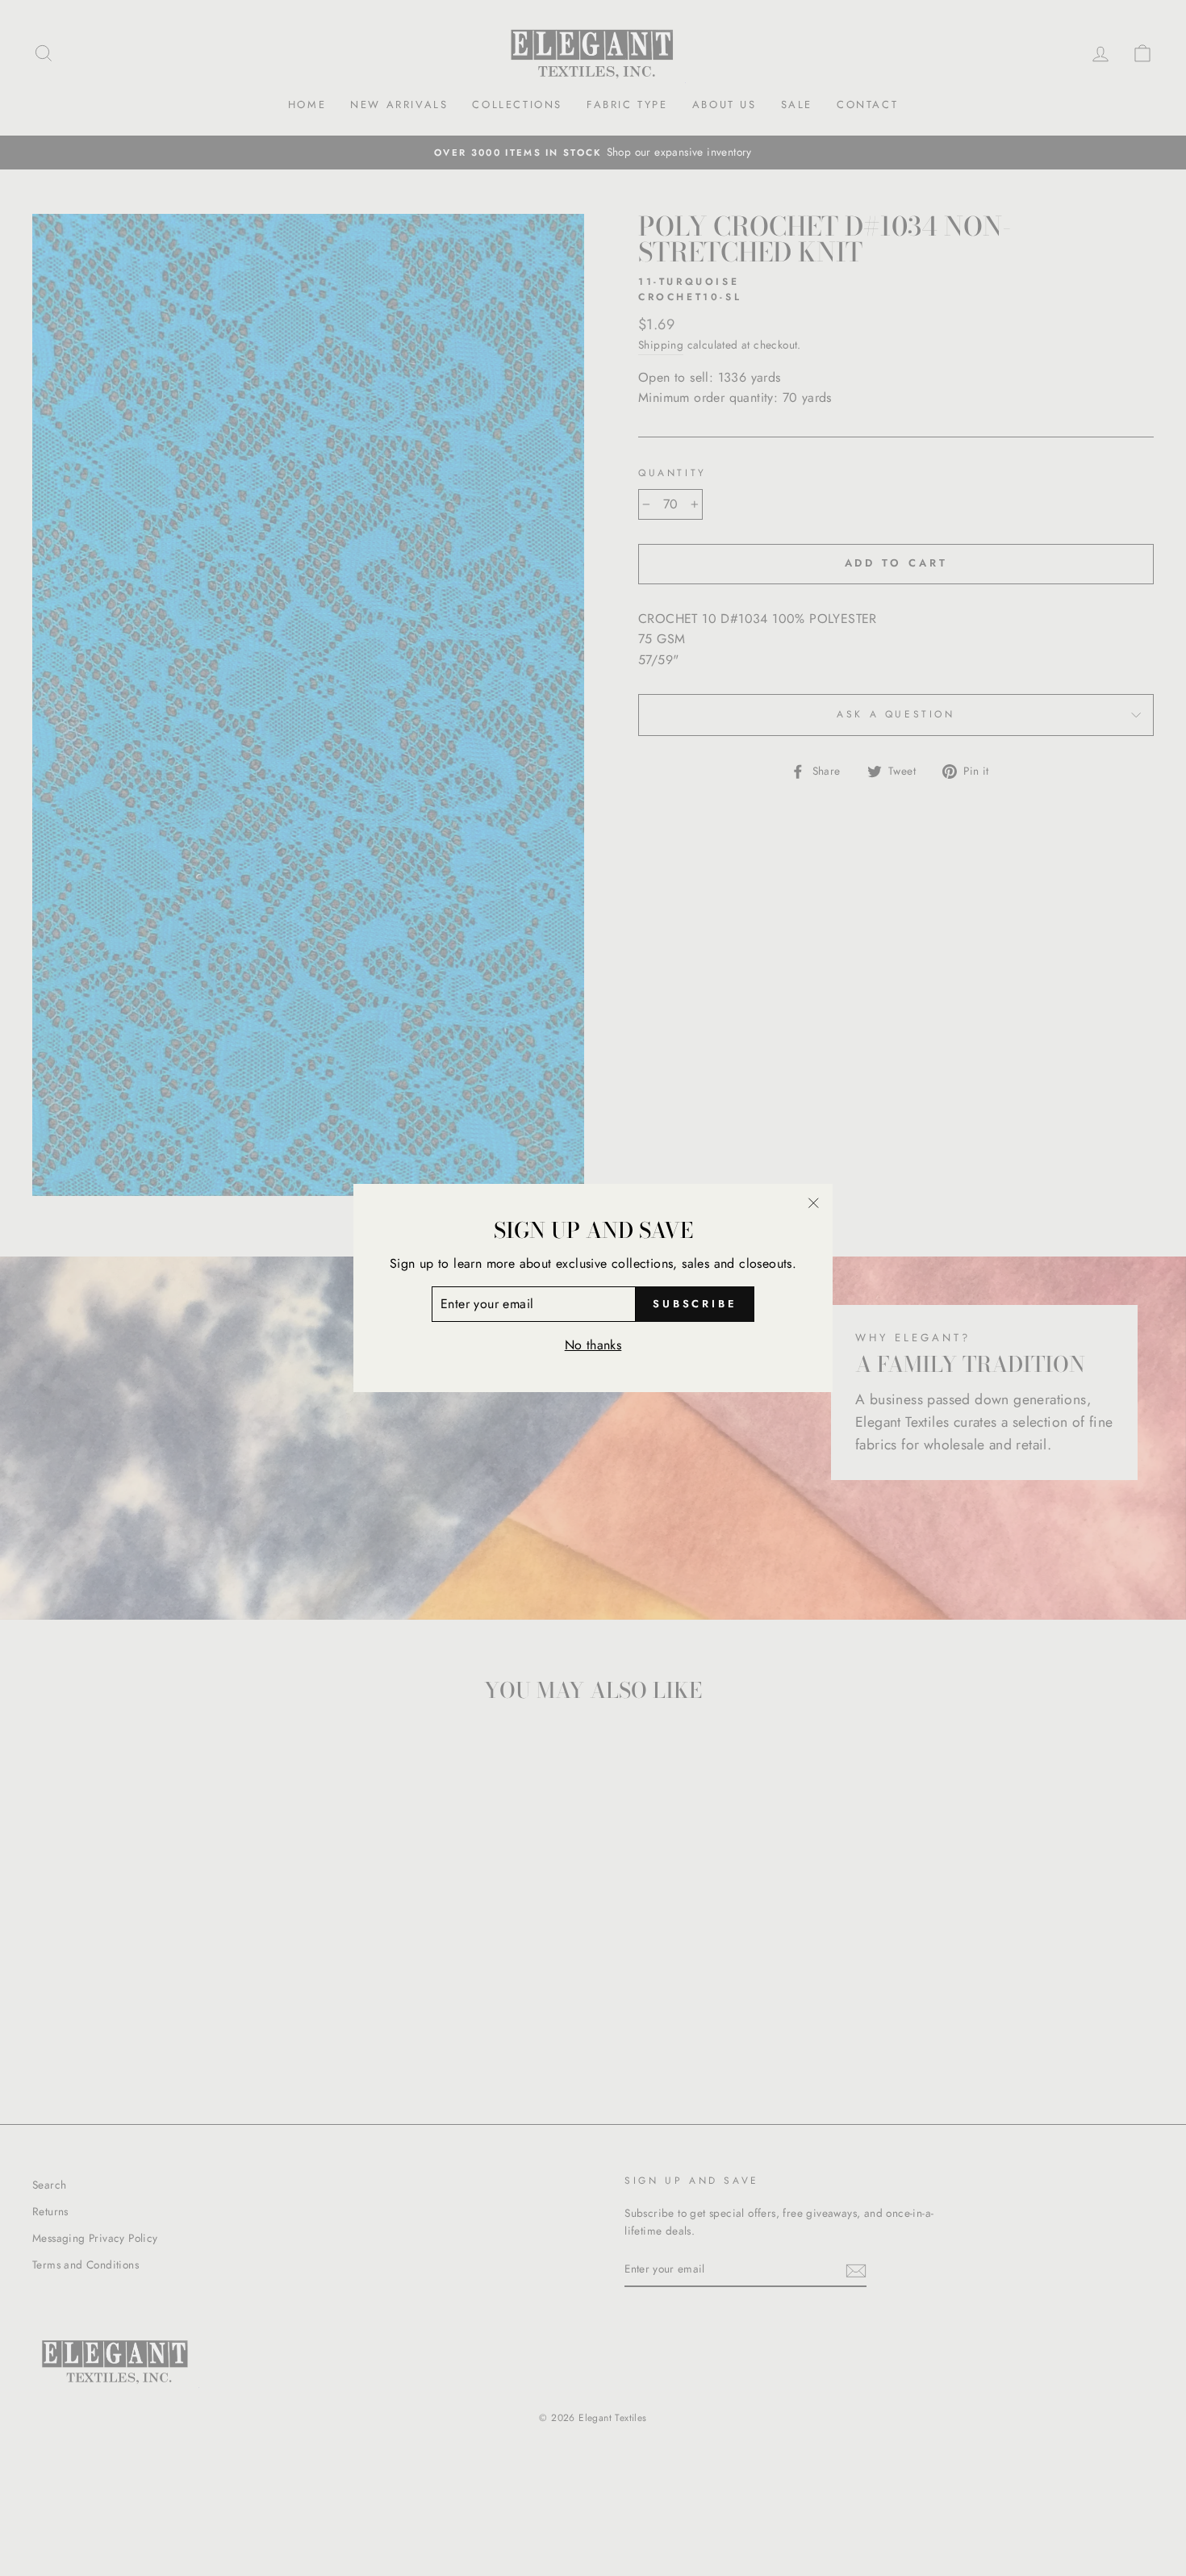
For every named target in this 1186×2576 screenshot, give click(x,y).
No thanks (593, 1345)
